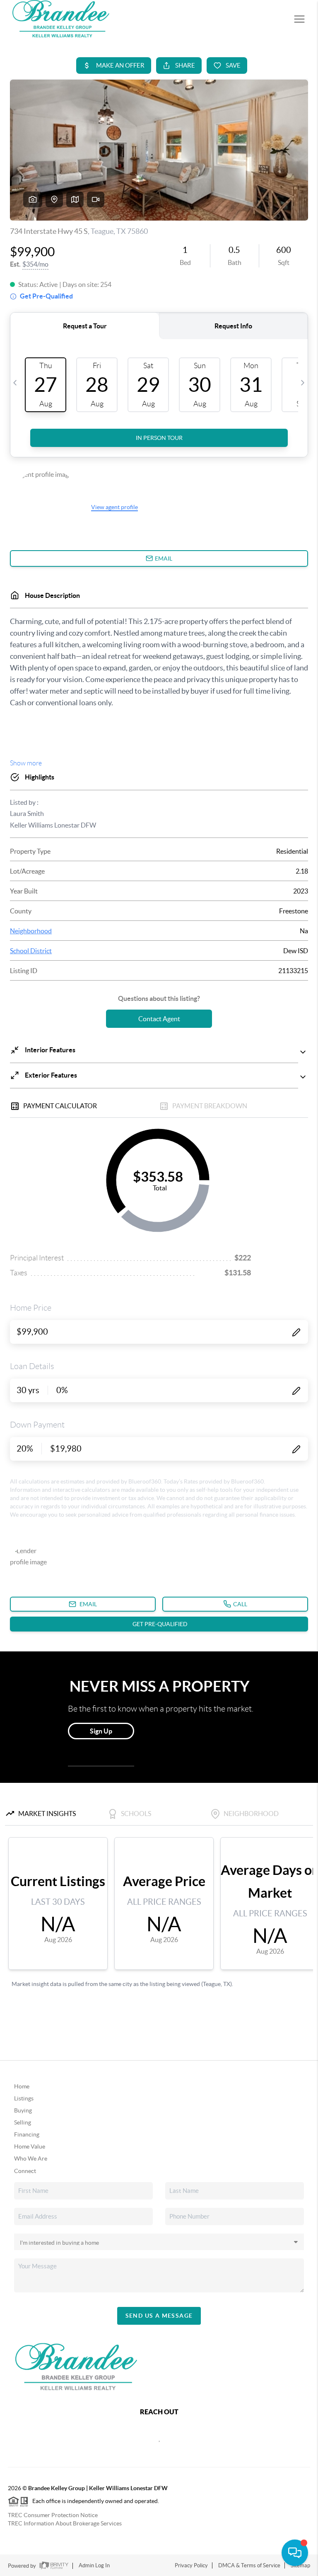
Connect (25, 2171)
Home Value (30, 2146)
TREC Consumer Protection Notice (53, 2515)
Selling (23, 2122)
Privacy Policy (191, 2565)
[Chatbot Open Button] (295, 2553)
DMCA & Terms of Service (249, 2565)
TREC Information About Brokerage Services (65, 2523)
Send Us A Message (159, 2316)
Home (22, 2086)
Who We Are (31, 2158)
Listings (24, 2098)
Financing (27, 2134)
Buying (23, 2110)
